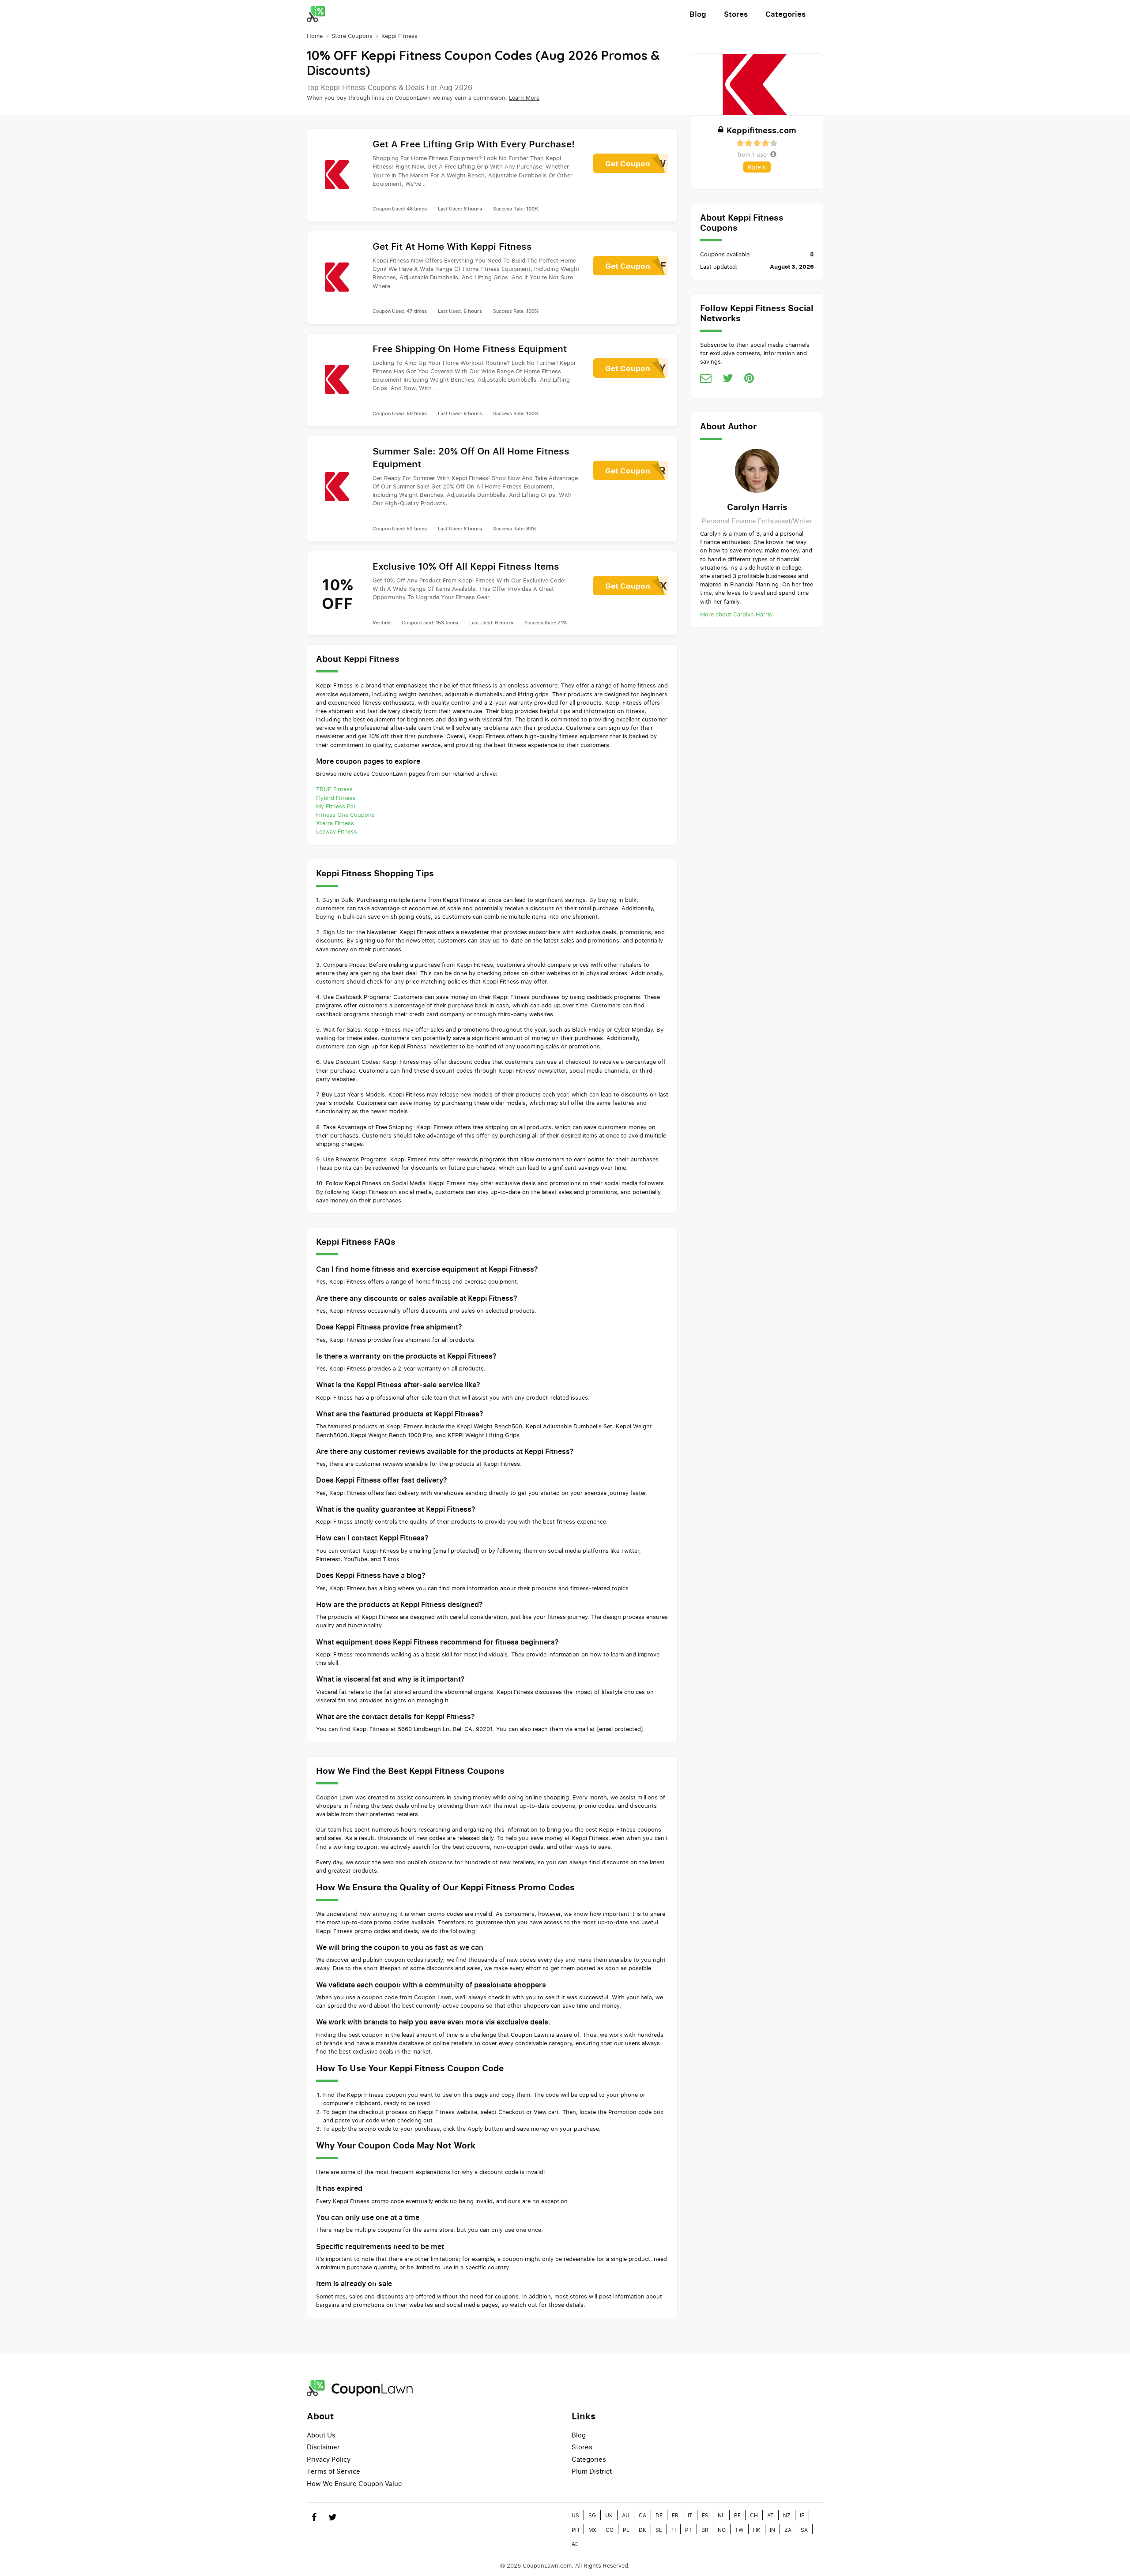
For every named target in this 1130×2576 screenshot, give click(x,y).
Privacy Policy (329, 2459)
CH (754, 2515)
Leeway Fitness (337, 831)
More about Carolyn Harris (736, 614)
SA (804, 2530)
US (575, 2515)
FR (675, 2515)
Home (315, 36)
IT (690, 2515)
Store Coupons (352, 36)
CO (610, 2530)
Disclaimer (323, 2447)
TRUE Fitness (334, 789)
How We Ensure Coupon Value (354, 2483)
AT (770, 2515)
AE (575, 2544)
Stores (736, 14)
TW (739, 2530)
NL (721, 2515)
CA (642, 2515)
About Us (321, 2435)
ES (705, 2515)
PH (575, 2530)
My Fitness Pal (335, 806)
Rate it (757, 167)
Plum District (592, 2471)
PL (626, 2530)
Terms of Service (333, 2471)
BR (705, 2530)
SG (592, 2515)
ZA (788, 2530)
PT (689, 2530)
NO (722, 2530)
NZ (787, 2515)
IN (772, 2530)
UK (609, 2515)
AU (626, 2515)
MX (592, 2530)
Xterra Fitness (335, 823)
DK (642, 2530)
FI (674, 2530)
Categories (785, 14)
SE (659, 2530)
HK (757, 2530)
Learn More (524, 98)
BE (737, 2515)
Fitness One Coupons (345, 815)
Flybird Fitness (336, 798)
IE (802, 2515)
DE (659, 2515)
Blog (698, 14)
